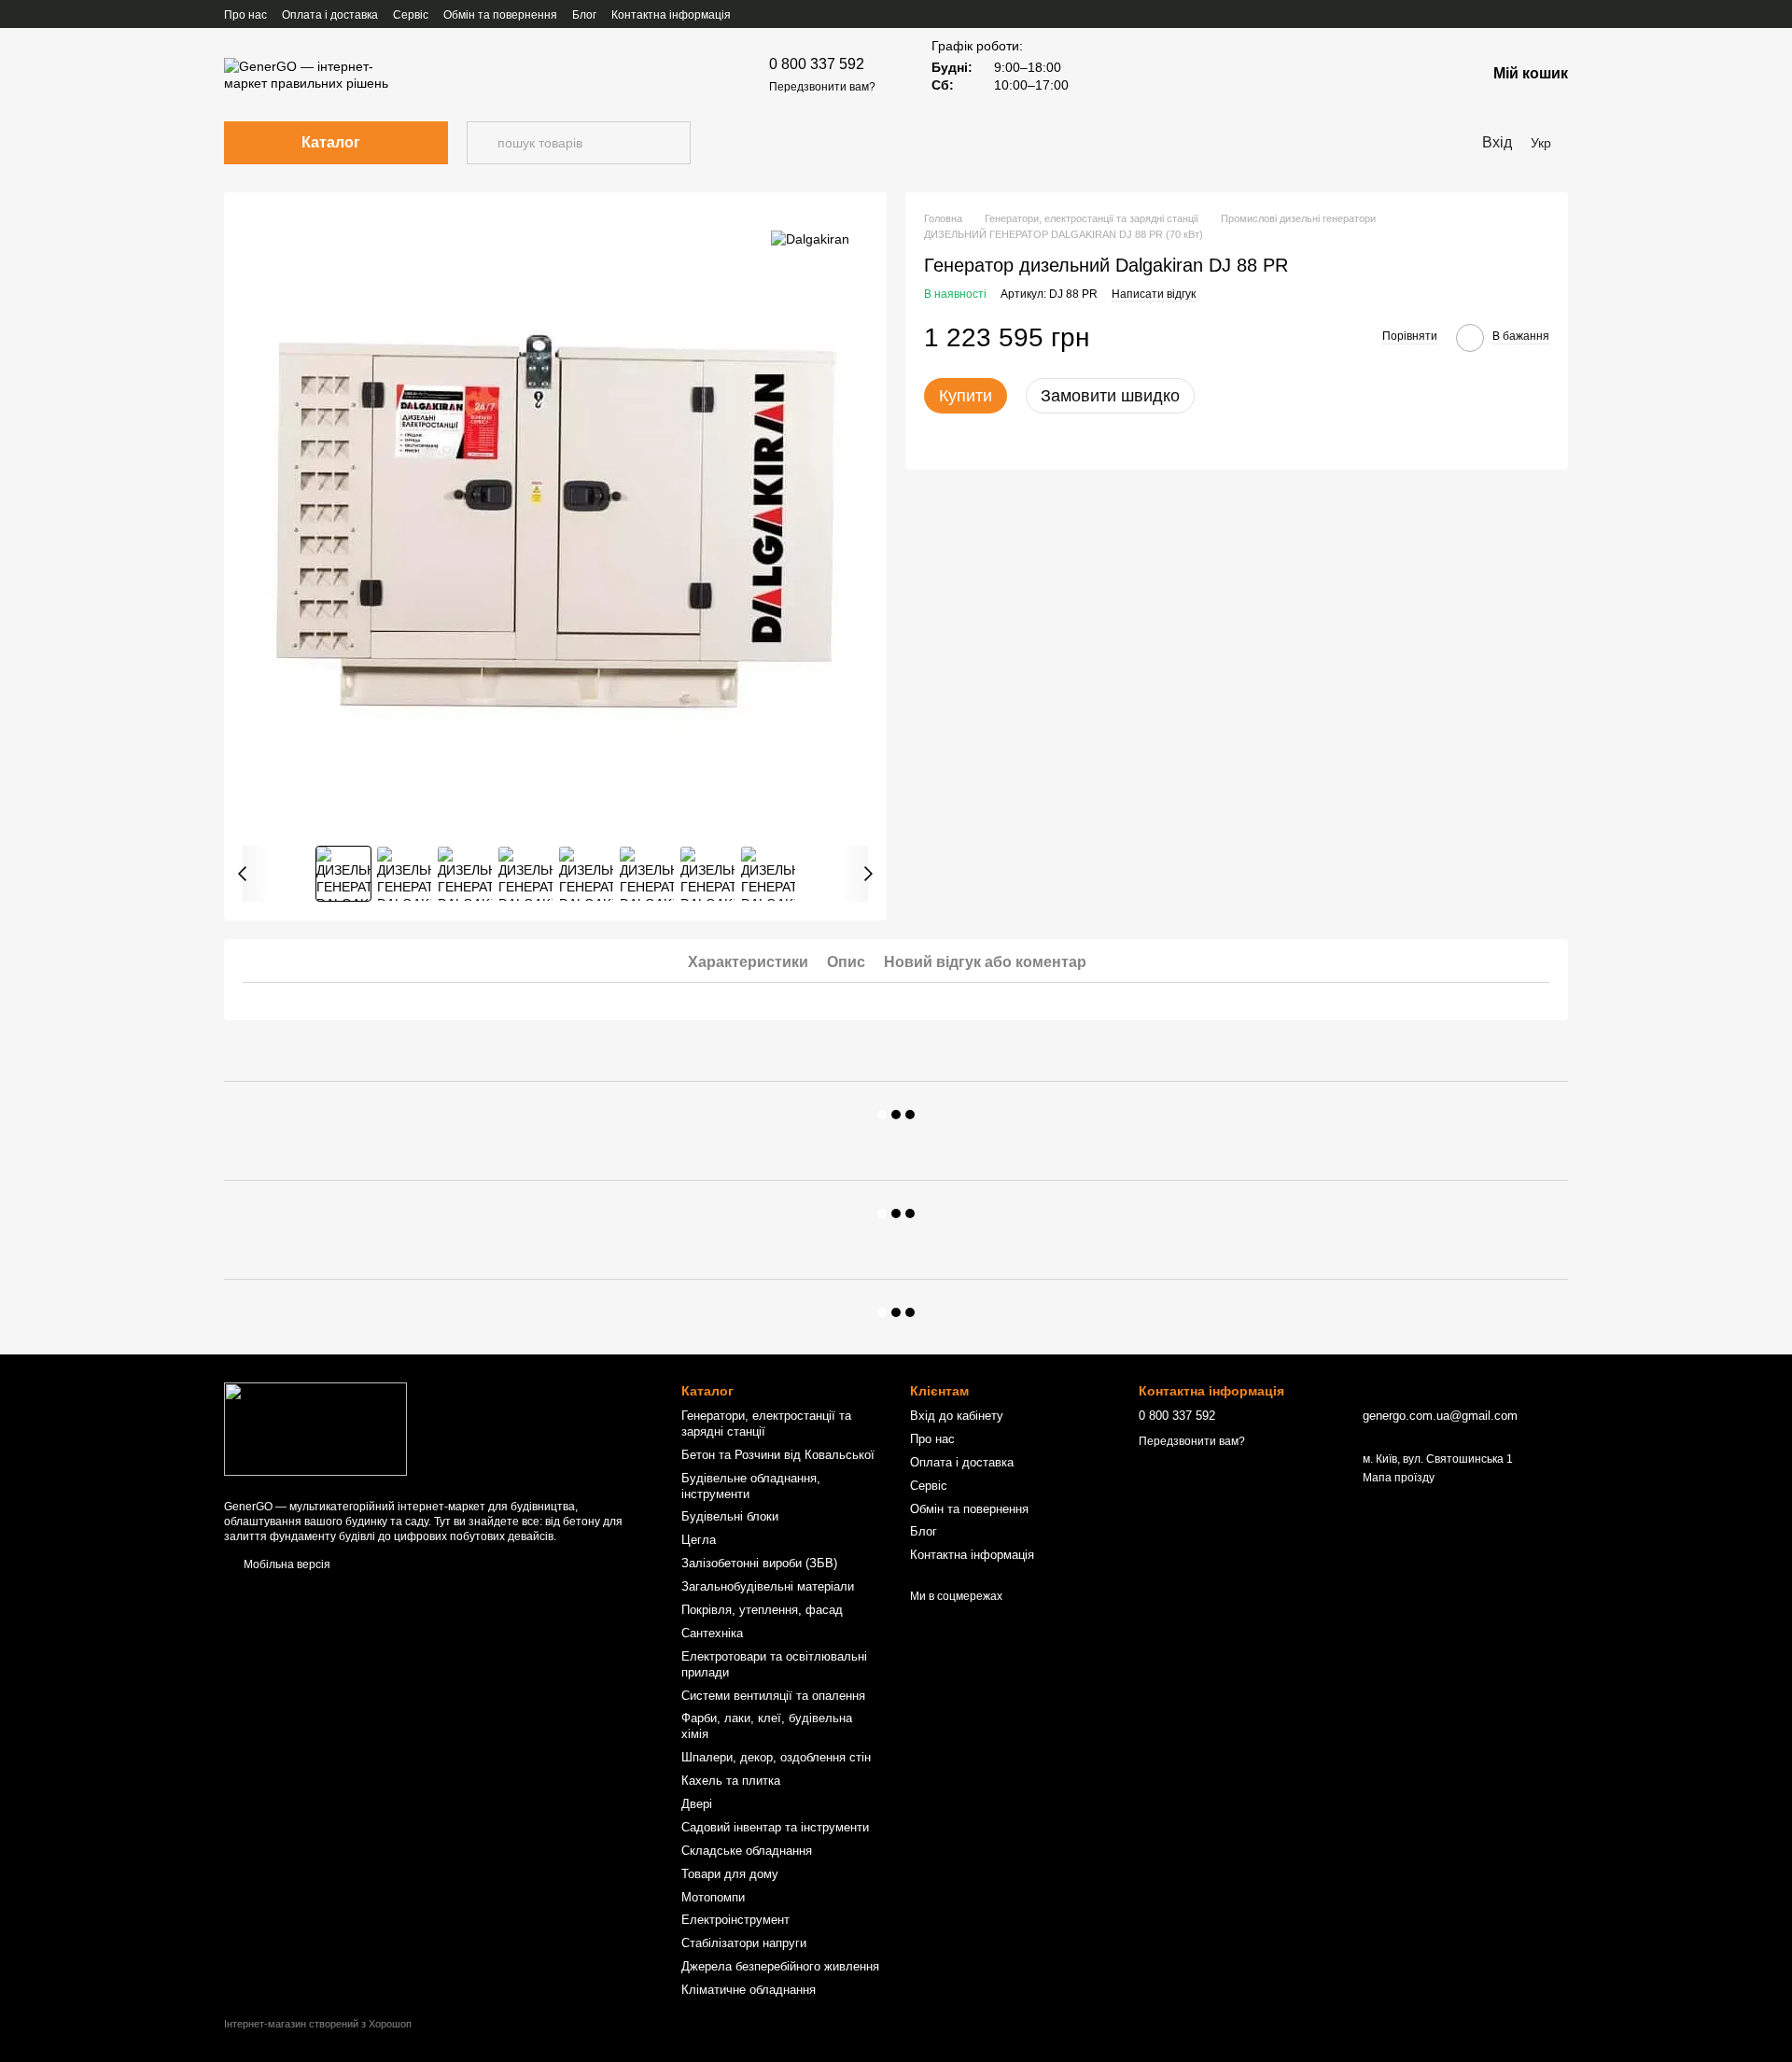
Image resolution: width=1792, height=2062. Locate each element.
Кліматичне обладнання (749, 1990)
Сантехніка (712, 1633)
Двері (697, 1804)
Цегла (699, 1540)
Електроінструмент (735, 1920)
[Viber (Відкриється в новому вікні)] (1538, 14)
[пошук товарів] (482, 143)
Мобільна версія (286, 1564)
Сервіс (411, 15)
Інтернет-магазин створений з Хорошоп (318, 2024)
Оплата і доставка (330, 15)
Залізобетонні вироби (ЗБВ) (759, 1563)
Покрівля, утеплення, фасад (762, 1610)
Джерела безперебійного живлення (780, 1966)
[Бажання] (1374, 75)
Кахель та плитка (731, 1781)
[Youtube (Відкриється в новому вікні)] (1493, 14)
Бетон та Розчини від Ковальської (778, 1455)
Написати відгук (1154, 294)
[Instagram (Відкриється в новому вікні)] (1516, 14)
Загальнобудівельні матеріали (768, 1586)
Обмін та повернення (500, 15)
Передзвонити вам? (822, 87)
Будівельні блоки (730, 1516)
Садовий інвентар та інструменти (775, 1827)
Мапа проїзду (1399, 1478)
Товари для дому (730, 1874)
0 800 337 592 (817, 64)
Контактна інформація (671, 15)
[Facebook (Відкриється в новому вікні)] (1471, 14)
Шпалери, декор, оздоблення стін (776, 1757)
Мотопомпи (713, 1897)
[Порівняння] (1422, 75)
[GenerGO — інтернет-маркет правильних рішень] (315, 1428)
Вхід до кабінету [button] (957, 1416)
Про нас (245, 15)
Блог (584, 15)
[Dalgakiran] (810, 238)
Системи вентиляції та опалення (773, 1696)
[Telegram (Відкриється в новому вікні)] (1561, 14)
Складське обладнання (747, 1851)
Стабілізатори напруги (744, 1943)
